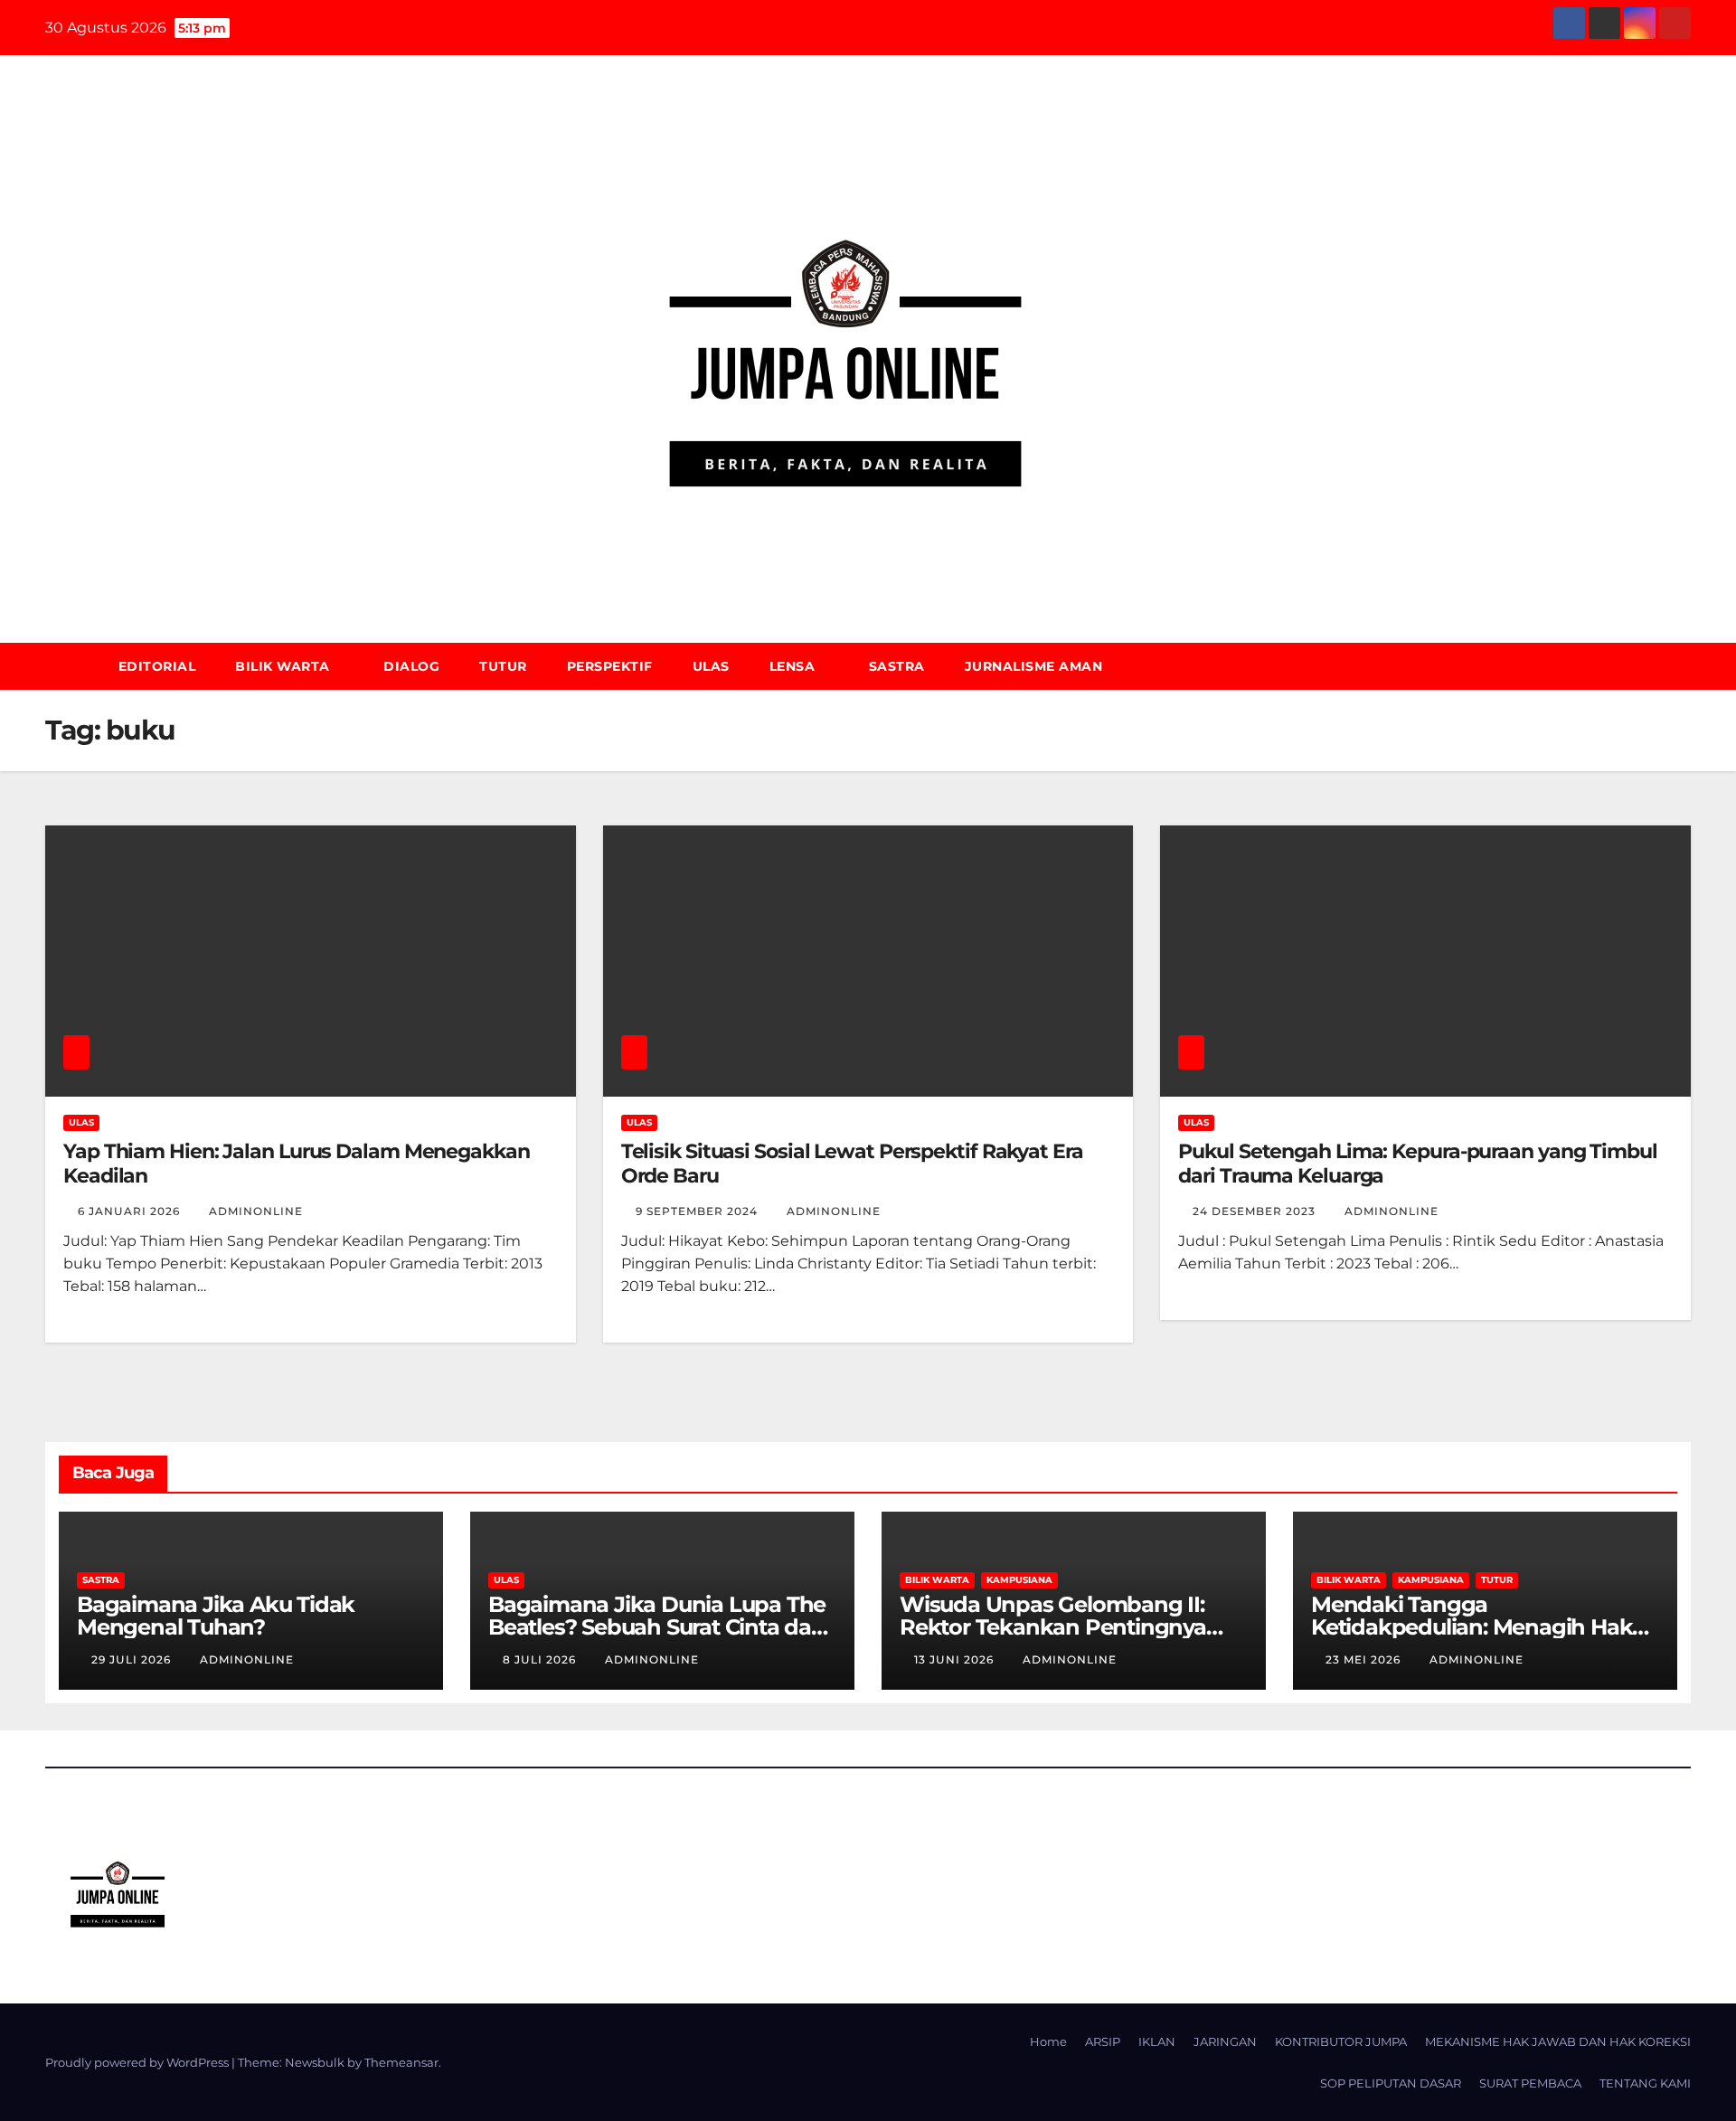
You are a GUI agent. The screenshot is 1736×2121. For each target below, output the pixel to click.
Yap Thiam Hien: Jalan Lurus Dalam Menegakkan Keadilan (297, 1163)
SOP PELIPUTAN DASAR (1391, 2083)
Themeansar (401, 2062)
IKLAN (1157, 2041)
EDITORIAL (157, 666)
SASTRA (897, 666)
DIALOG (411, 666)
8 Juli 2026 (541, 1659)
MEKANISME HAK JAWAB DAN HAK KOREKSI (1558, 2041)
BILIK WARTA (284, 666)
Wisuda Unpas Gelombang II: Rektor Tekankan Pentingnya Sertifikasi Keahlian (1053, 1627)
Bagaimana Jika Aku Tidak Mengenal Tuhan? (216, 1616)
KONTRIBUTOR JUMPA (1341, 2041)
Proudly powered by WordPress (138, 2062)
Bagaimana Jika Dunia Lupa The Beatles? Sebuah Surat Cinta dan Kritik (657, 1627)
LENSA (794, 666)
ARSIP (1103, 2041)
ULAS (711, 666)
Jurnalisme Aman (1034, 666)
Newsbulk (315, 2062)
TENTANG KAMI (1645, 2083)
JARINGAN (1225, 2041)
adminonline (256, 1211)
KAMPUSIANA (1019, 1580)
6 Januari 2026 (131, 1211)
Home (1048, 2041)
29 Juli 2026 (133, 1659)
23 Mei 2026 (1365, 1659)
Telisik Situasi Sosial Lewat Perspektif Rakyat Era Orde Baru (852, 1163)
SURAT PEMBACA (1530, 2083)
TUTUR (503, 666)
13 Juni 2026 (956, 1659)
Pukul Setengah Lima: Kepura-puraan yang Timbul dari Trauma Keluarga (1417, 1163)
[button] (1685, 666)
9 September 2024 (698, 1211)
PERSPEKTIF (610, 666)
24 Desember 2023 (1256, 1211)
